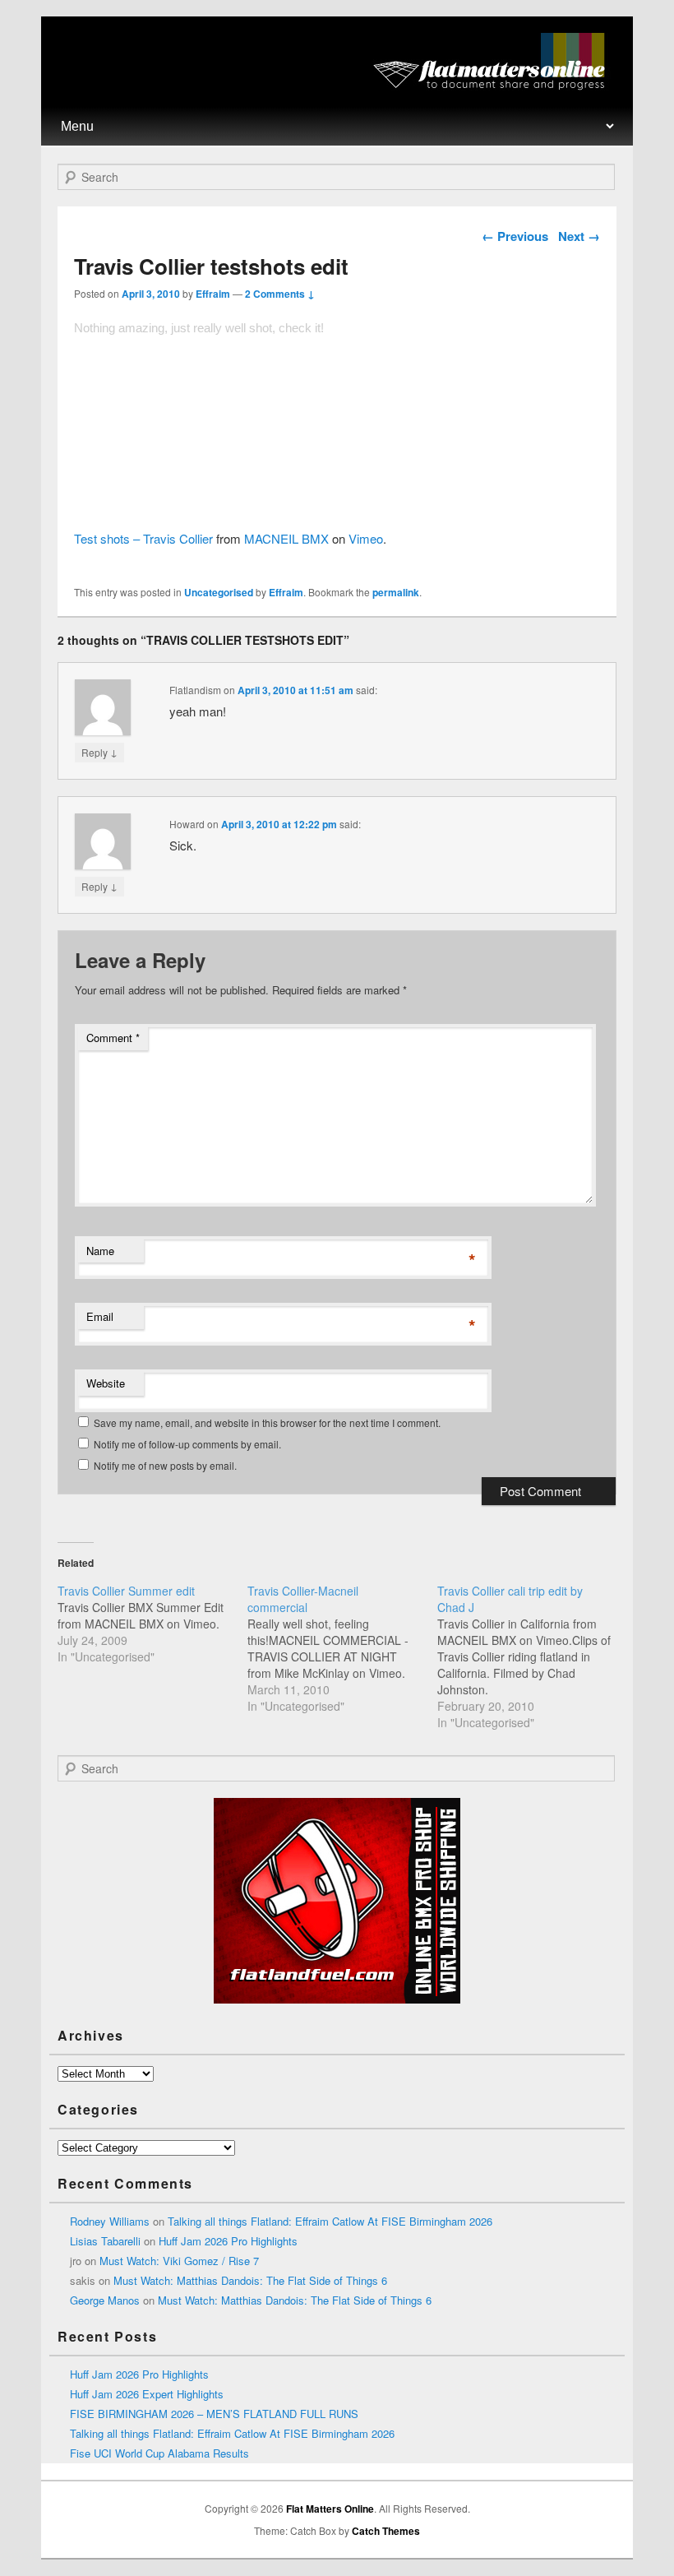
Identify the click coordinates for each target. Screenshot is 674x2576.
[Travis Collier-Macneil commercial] (342, 1648)
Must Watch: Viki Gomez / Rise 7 (179, 2261)
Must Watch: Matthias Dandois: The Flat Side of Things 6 (250, 2280)
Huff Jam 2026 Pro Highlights (228, 2241)
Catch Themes (386, 2531)
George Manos (105, 2300)
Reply (99, 752)
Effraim (213, 294)
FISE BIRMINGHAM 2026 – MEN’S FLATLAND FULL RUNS (214, 2414)
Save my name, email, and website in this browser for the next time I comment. (267, 1422)
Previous (515, 236)
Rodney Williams (110, 2221)
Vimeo (366, 538)
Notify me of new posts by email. (165, 1465)
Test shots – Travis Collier (143, 538)
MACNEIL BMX (286, 538)
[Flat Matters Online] (494, 85)
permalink (396, 592)
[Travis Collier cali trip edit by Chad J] (532, 1656)
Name (100, 1251)
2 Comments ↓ (280, 294)
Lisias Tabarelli (105, 2241)
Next (579, 236)
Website (106, 1383)
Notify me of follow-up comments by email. (187, 1444)
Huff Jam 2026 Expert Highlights (147, 2394)
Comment (113, 1038)
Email (100, 1316)
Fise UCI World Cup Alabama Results (159, 2453)
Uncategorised (219, 592)
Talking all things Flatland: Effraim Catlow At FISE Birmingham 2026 (330, 2221)
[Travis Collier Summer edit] (152, 1624)
